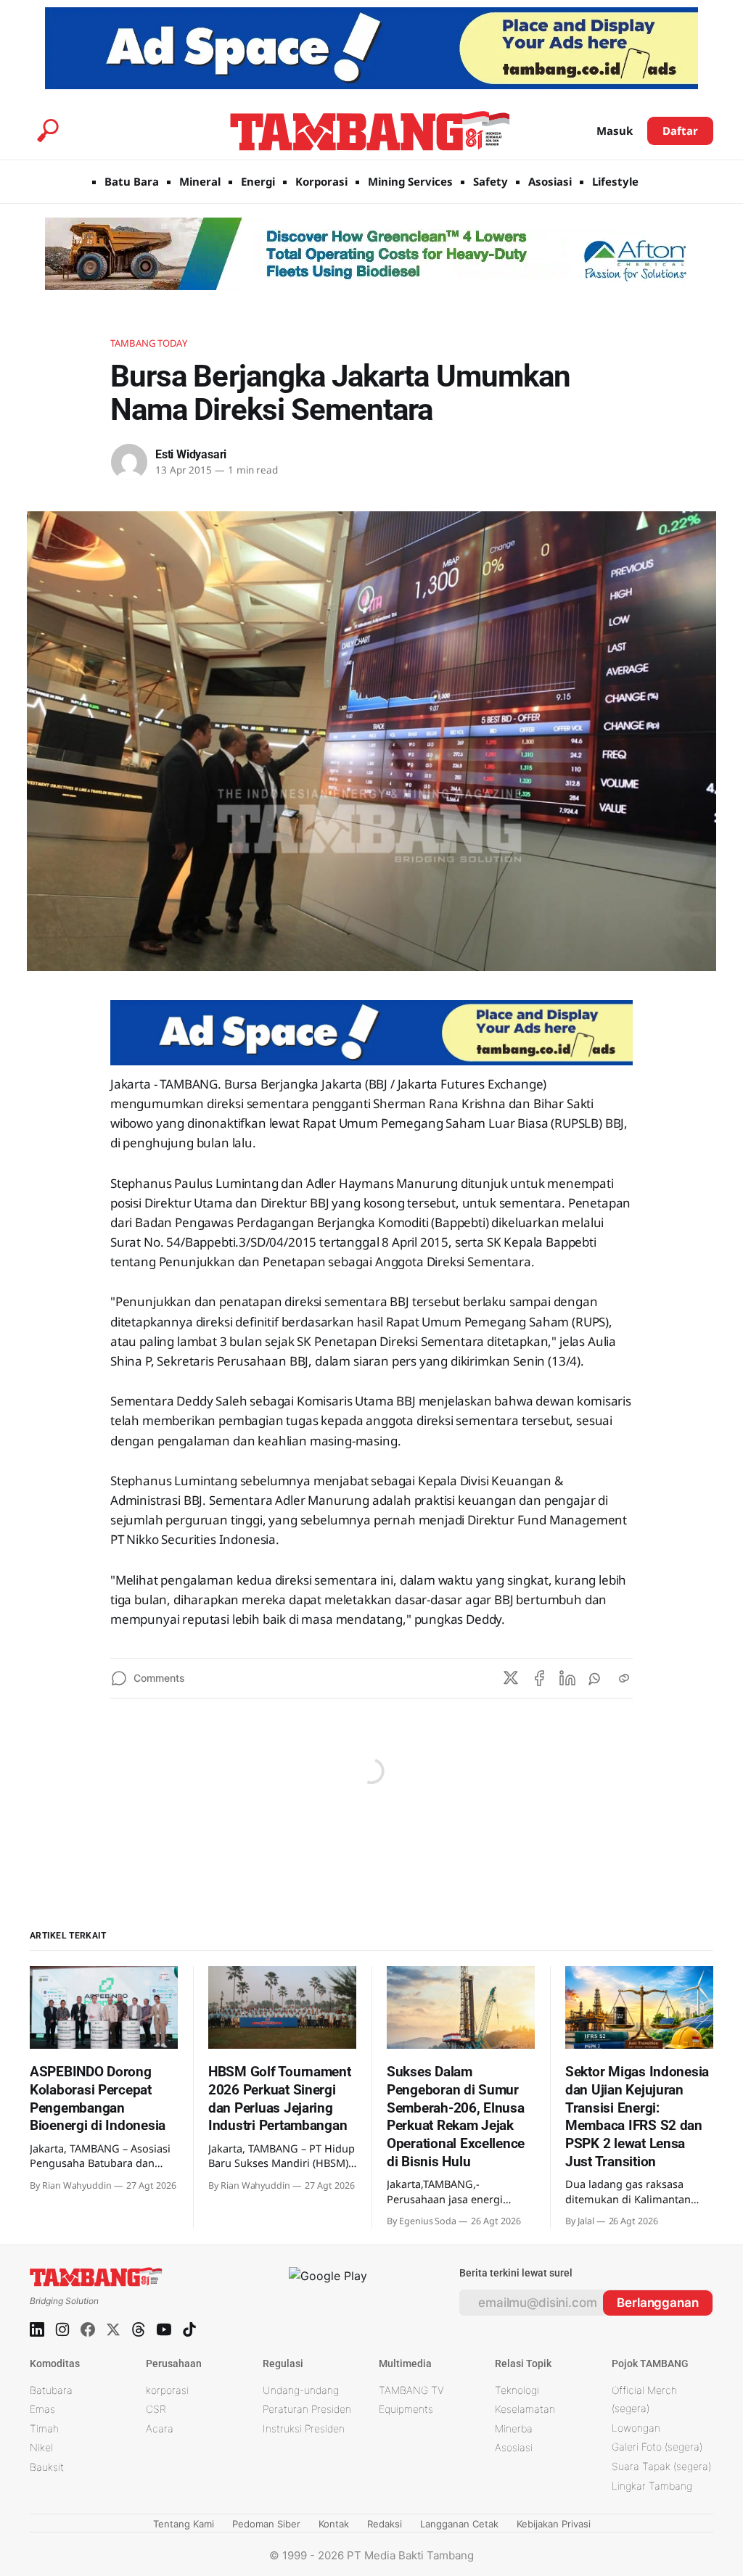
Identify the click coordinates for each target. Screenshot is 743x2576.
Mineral (200, 181)
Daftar (680, 131)
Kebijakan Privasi (554, 2524)
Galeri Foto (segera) (657, 2447)
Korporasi (321, 181)
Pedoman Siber (266, 2524)
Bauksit (47, 2467)
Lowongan (636, 2428)
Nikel (41, 2447)
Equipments (406, 2409)
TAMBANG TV (411, 2390)
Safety (490, 181)
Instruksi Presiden (304, 2428)
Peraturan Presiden (307, 2409)
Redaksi (385, 2524)
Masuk (615, 131)
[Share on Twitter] (511, 1678)
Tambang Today (149, 343)
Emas (42, 2409)
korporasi (167, 2390)
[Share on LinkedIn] (567, 1678)
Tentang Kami (184, 2524)
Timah (44, 2428)
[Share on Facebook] (539, 1678)
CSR (156, 2409)
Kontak (334, 2524)
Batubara (51, 2390)
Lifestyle (615, 181)
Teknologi (517, 2390)
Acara (160, 2428)
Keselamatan (525, 2409)
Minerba (514, 2428)
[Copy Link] (624, 1678)
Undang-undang (301, 2390)
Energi (258, 181)
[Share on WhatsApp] (596, 1678)
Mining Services (410, 181)
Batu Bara (132, 181)
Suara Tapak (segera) (661, 2466)
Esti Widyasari (191, 454)
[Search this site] (48, 131)
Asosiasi (550, 181)
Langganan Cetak (459, 2524)
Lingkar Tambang (652, 2486)
